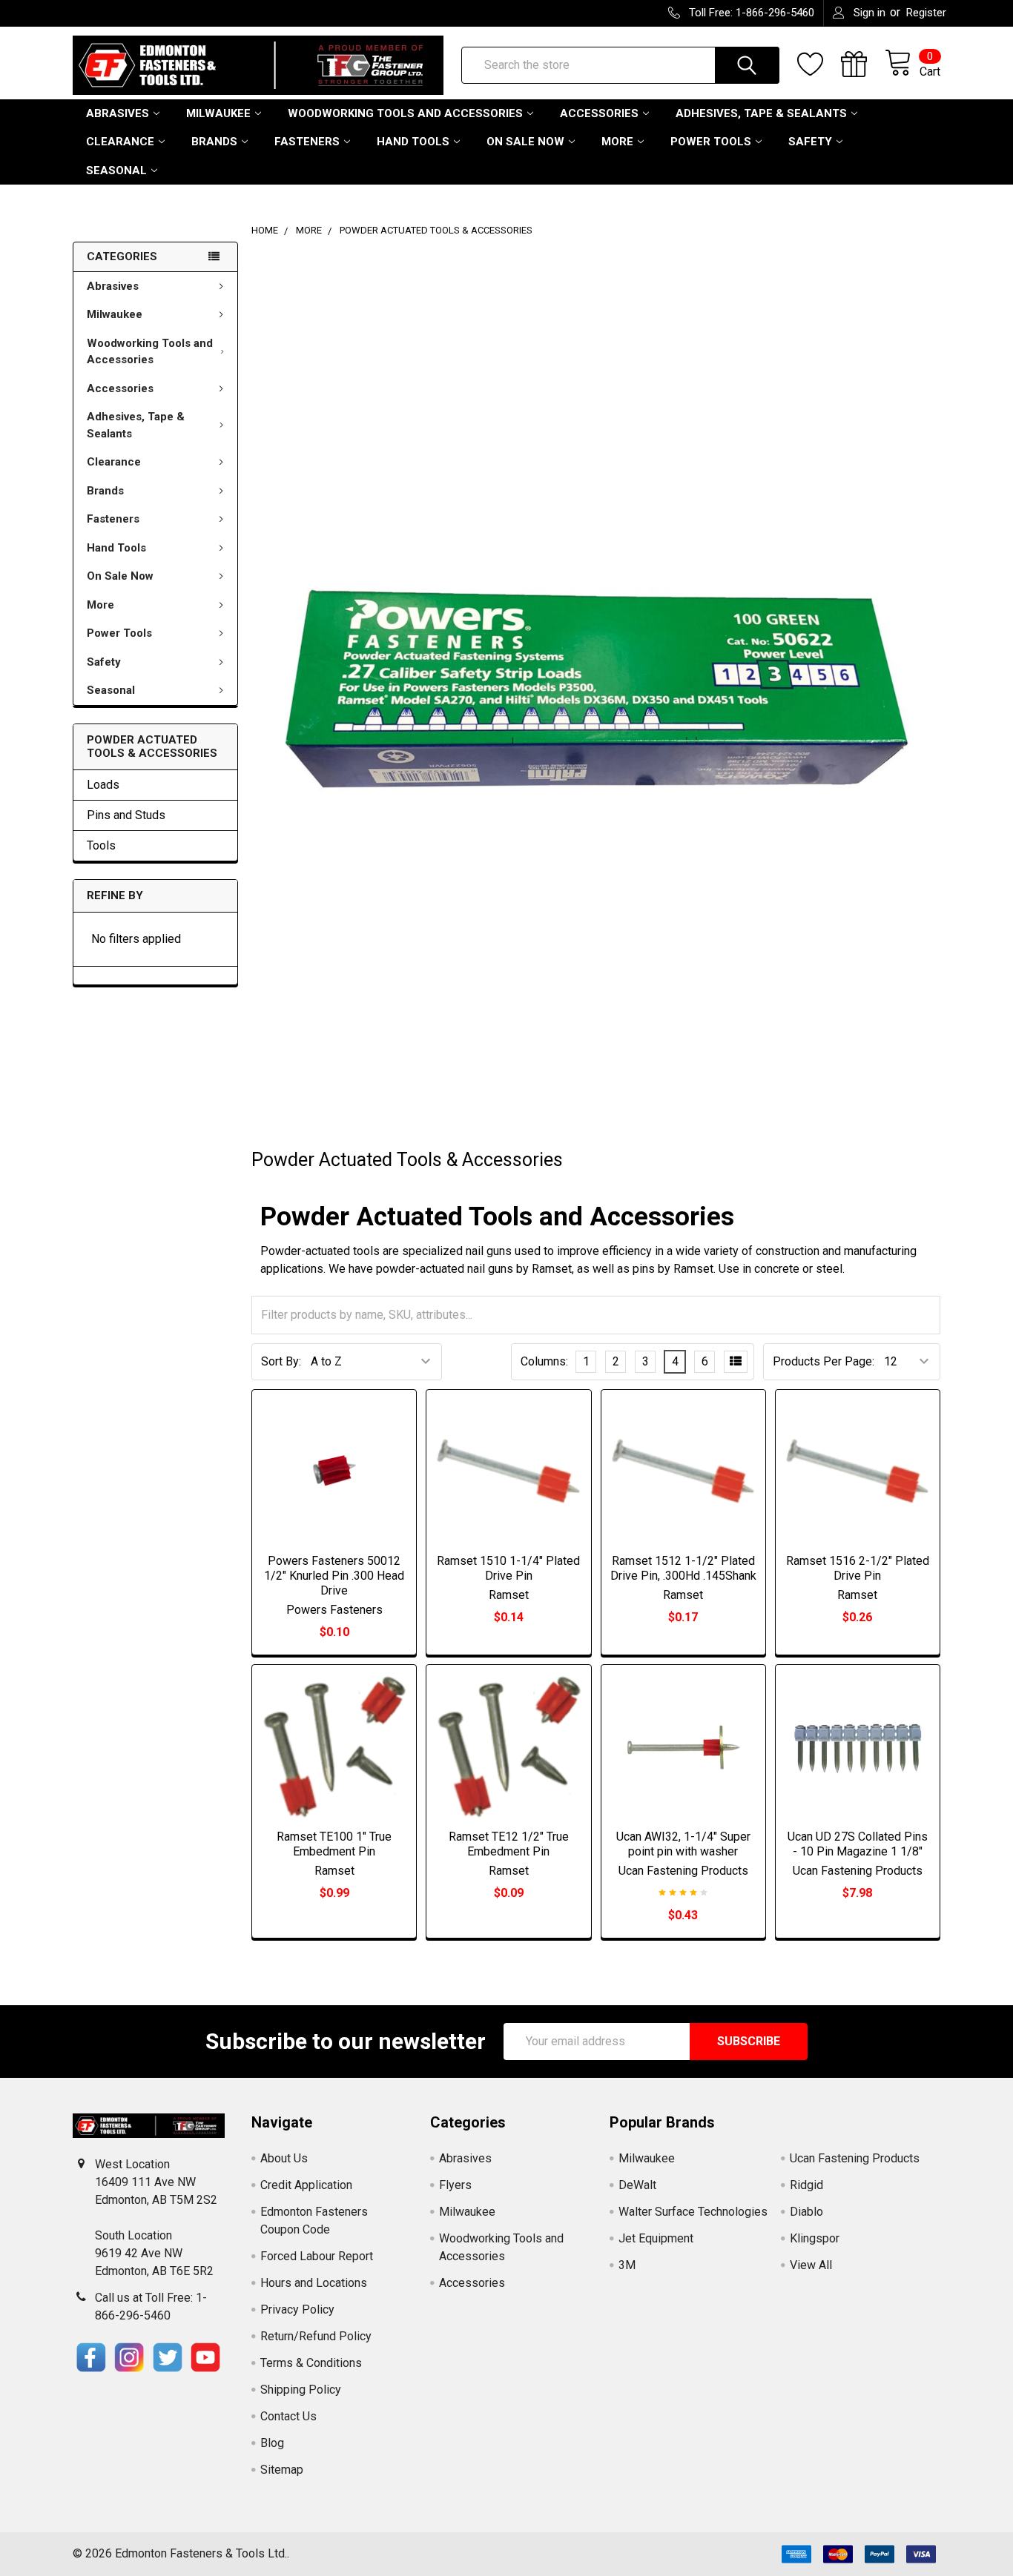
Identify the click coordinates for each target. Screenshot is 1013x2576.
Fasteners (307, 142)
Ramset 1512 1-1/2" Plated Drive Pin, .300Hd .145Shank (683, 1568)
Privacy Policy (297, 2310)
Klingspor (815, 2238)
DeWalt (637, 2185)
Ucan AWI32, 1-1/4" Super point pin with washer (683, 1844)
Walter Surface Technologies (693, 2212)
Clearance (120, 142)
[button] (91, 2357)
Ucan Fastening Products (855, 2158)
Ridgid (806, 2185)
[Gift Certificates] (863, 64)
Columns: (544, 1361)
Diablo (806, 2212)
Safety (810, 142)
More (617, 142)
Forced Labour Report (317, 2256)
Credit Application (306, 2185)
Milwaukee (218, 113)
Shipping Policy (301, 2390)
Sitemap (282, 2470)
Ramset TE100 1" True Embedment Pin (334, 1844)
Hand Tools (413, 142)
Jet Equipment (656, 2238)
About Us (284, 2158)
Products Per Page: (824, 1361)
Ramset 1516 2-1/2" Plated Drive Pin (858, 1568)
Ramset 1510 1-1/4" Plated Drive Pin (508, 1568)
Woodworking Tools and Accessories (405, 113)
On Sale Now (525, 142)
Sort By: (281, 1361)
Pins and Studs (126, 815)
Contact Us (288, 2416)
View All (811, 2265)
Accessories (599, 113)
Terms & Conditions (311, 2363)
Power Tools (711, 142)
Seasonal (116, 170)
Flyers (455, 2185)
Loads (103, 785)
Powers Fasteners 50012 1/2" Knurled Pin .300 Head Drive (334, 1576)
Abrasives (118, 113)
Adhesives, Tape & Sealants (761, 113)
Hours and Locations (314, 2283)
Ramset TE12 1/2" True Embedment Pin (509, 1844)
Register (926, 13)
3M (627, 2265)
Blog (272, 2443)
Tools (101, 845)
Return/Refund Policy (316, 2336)
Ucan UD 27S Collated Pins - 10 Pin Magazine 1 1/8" (858, 1844)
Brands (214, 142)
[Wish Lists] (819, 64)
